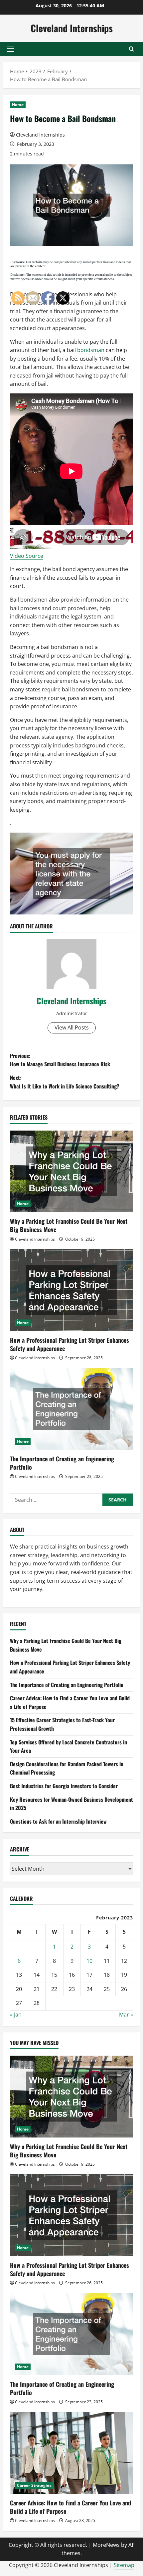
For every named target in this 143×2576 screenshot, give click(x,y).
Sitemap (124, 2565)
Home (18, 105)
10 (89, 1961)
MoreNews (106, 2545)
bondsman (91, 350)
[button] (10, 49)
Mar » (126, 2015)
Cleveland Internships (72, 28)
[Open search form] (132, 49)
